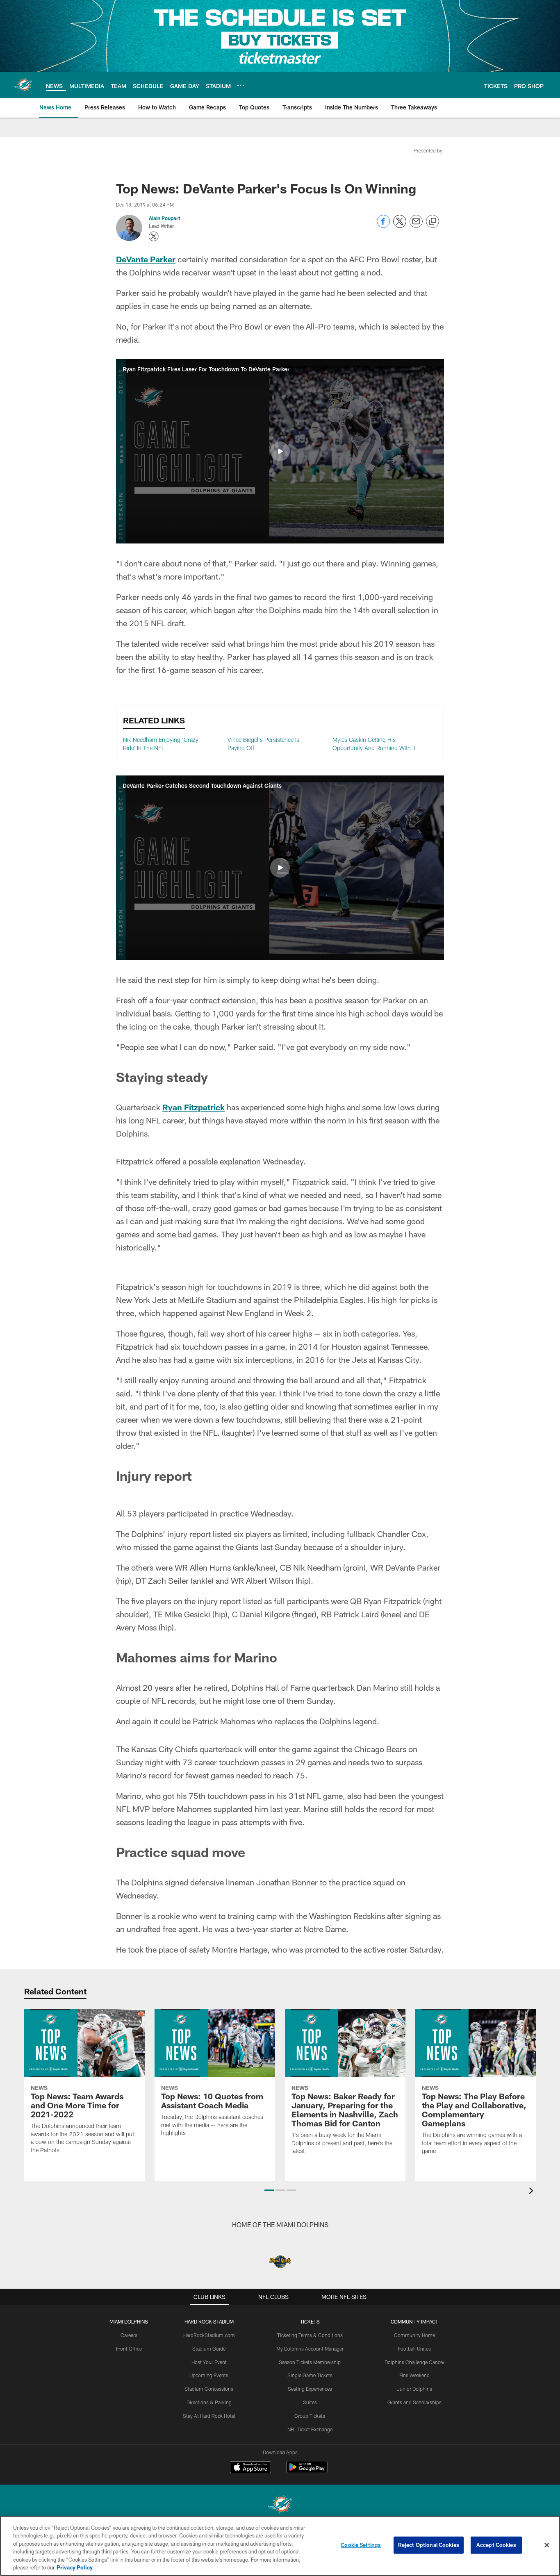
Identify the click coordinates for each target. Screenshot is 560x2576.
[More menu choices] (241, 85)
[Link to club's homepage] (23, 85)
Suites (310, 2402)
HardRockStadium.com (209, 2335)
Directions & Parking (209, 2402)
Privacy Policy (75, 2567)
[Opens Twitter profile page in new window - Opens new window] (154, 236)
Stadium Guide (209, 2349)
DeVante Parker (146, 259)
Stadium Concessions (209, 2389)
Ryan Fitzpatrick (193, 1107)
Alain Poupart (164, 218)
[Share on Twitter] (400, 226)
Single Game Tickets (310, 2375)
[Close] (547, 2545)
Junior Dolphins (414, 2389)
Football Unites (414, 2349)
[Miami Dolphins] (280, 2505)
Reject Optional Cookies (429, 2545)
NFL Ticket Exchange (310, 2429)
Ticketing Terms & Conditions (310, 2335)
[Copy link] (433, 222)
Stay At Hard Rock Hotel (209, 2416)
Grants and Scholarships (414, 2402)
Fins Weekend (414, 2375)
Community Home (414, 2335)
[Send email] (416, 226)
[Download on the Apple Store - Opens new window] (250, 2468)
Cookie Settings (361, 2545)
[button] (280, 451)
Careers (129, 2335)
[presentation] (533, 2192)
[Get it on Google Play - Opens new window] (307, 2471)
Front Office (129, 2349)
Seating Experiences (310, 2389)
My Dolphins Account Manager (310, 2349)
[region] (280, 2546)
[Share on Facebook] (383, 226)
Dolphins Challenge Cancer (414, 2362)
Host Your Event (209, 2362)
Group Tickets (310, 2416)
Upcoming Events (209, 2375)
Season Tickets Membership (310, 2362)
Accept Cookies (496, 2545)
